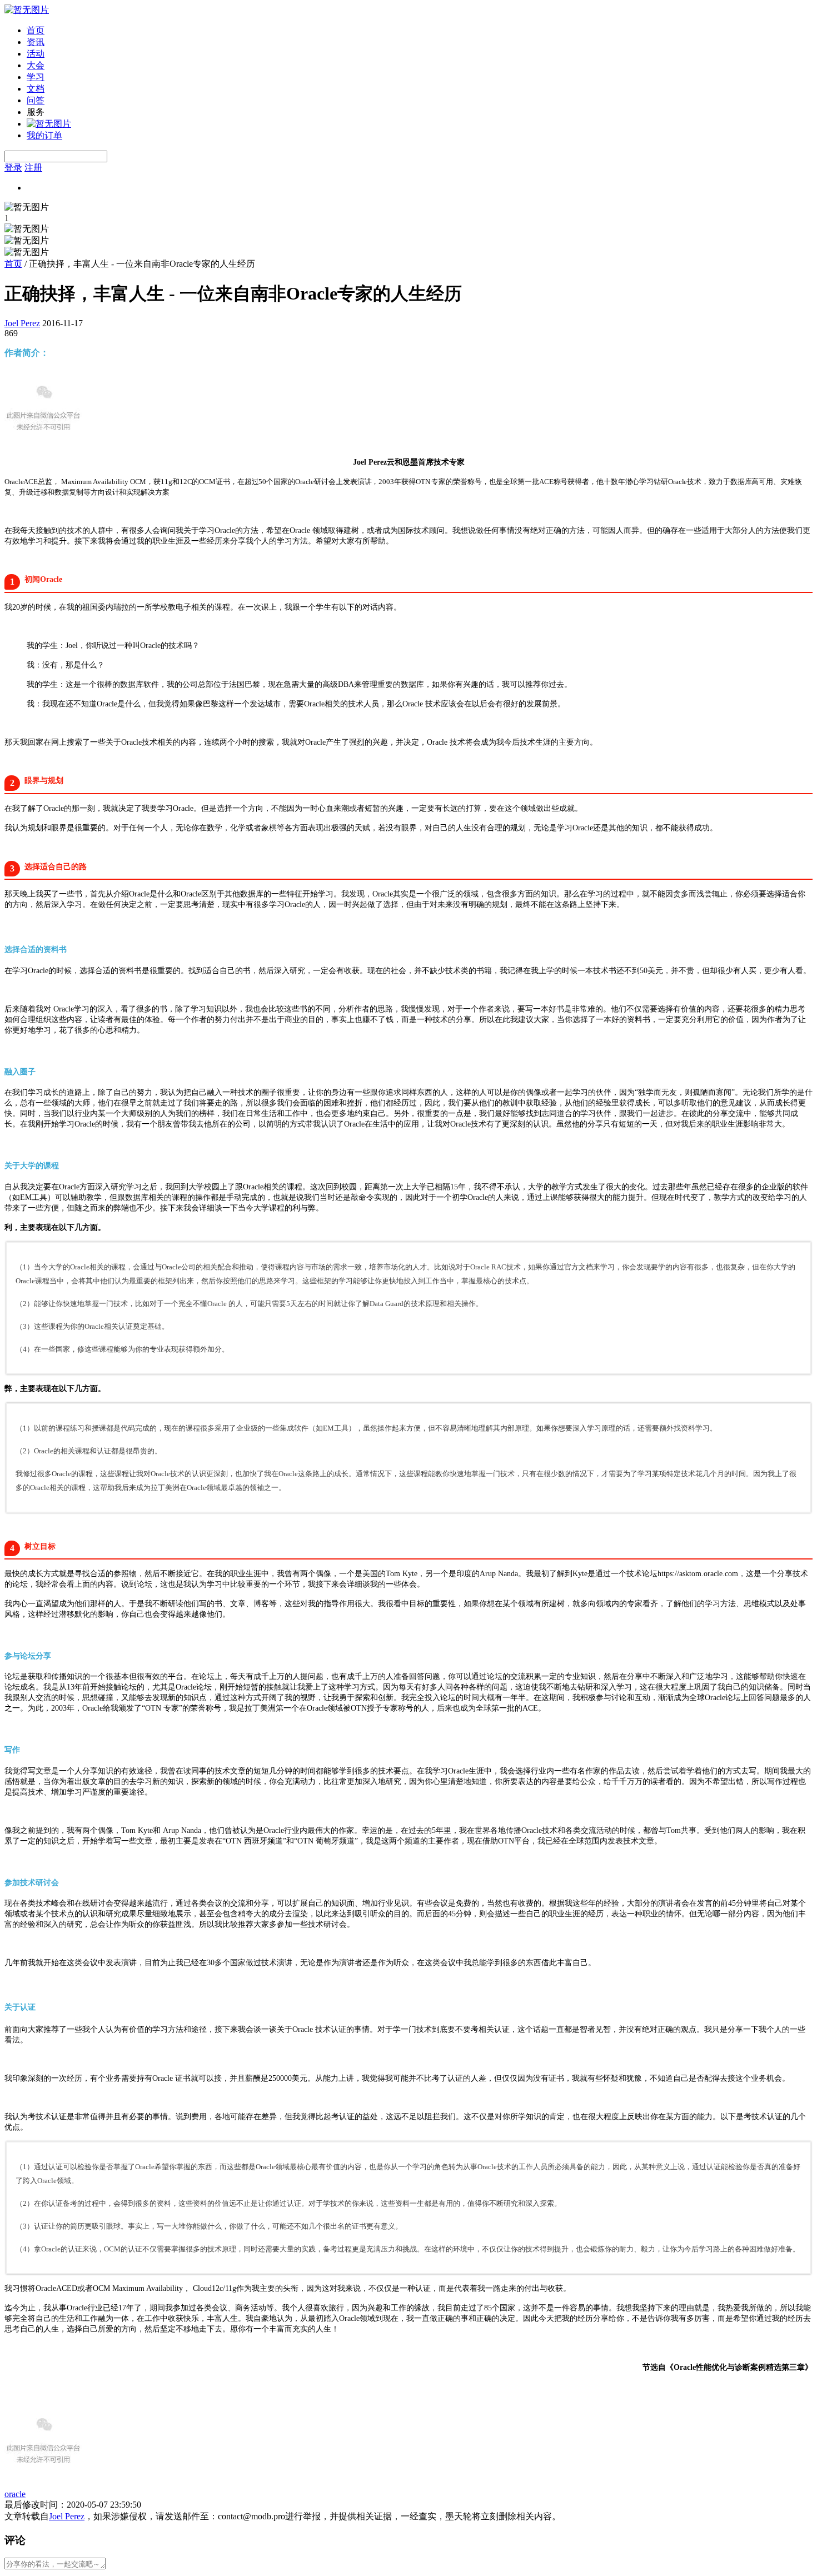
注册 (33, 168)
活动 (36, 54)
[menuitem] (420, 31)
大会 (36, 65)
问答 (36, 100)
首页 (36, 30)
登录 (13, 168)
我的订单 (44, 135)
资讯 (36, 42)
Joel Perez (22, 323)
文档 (36, 89)
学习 (36, 77)
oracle (15, 2494)
